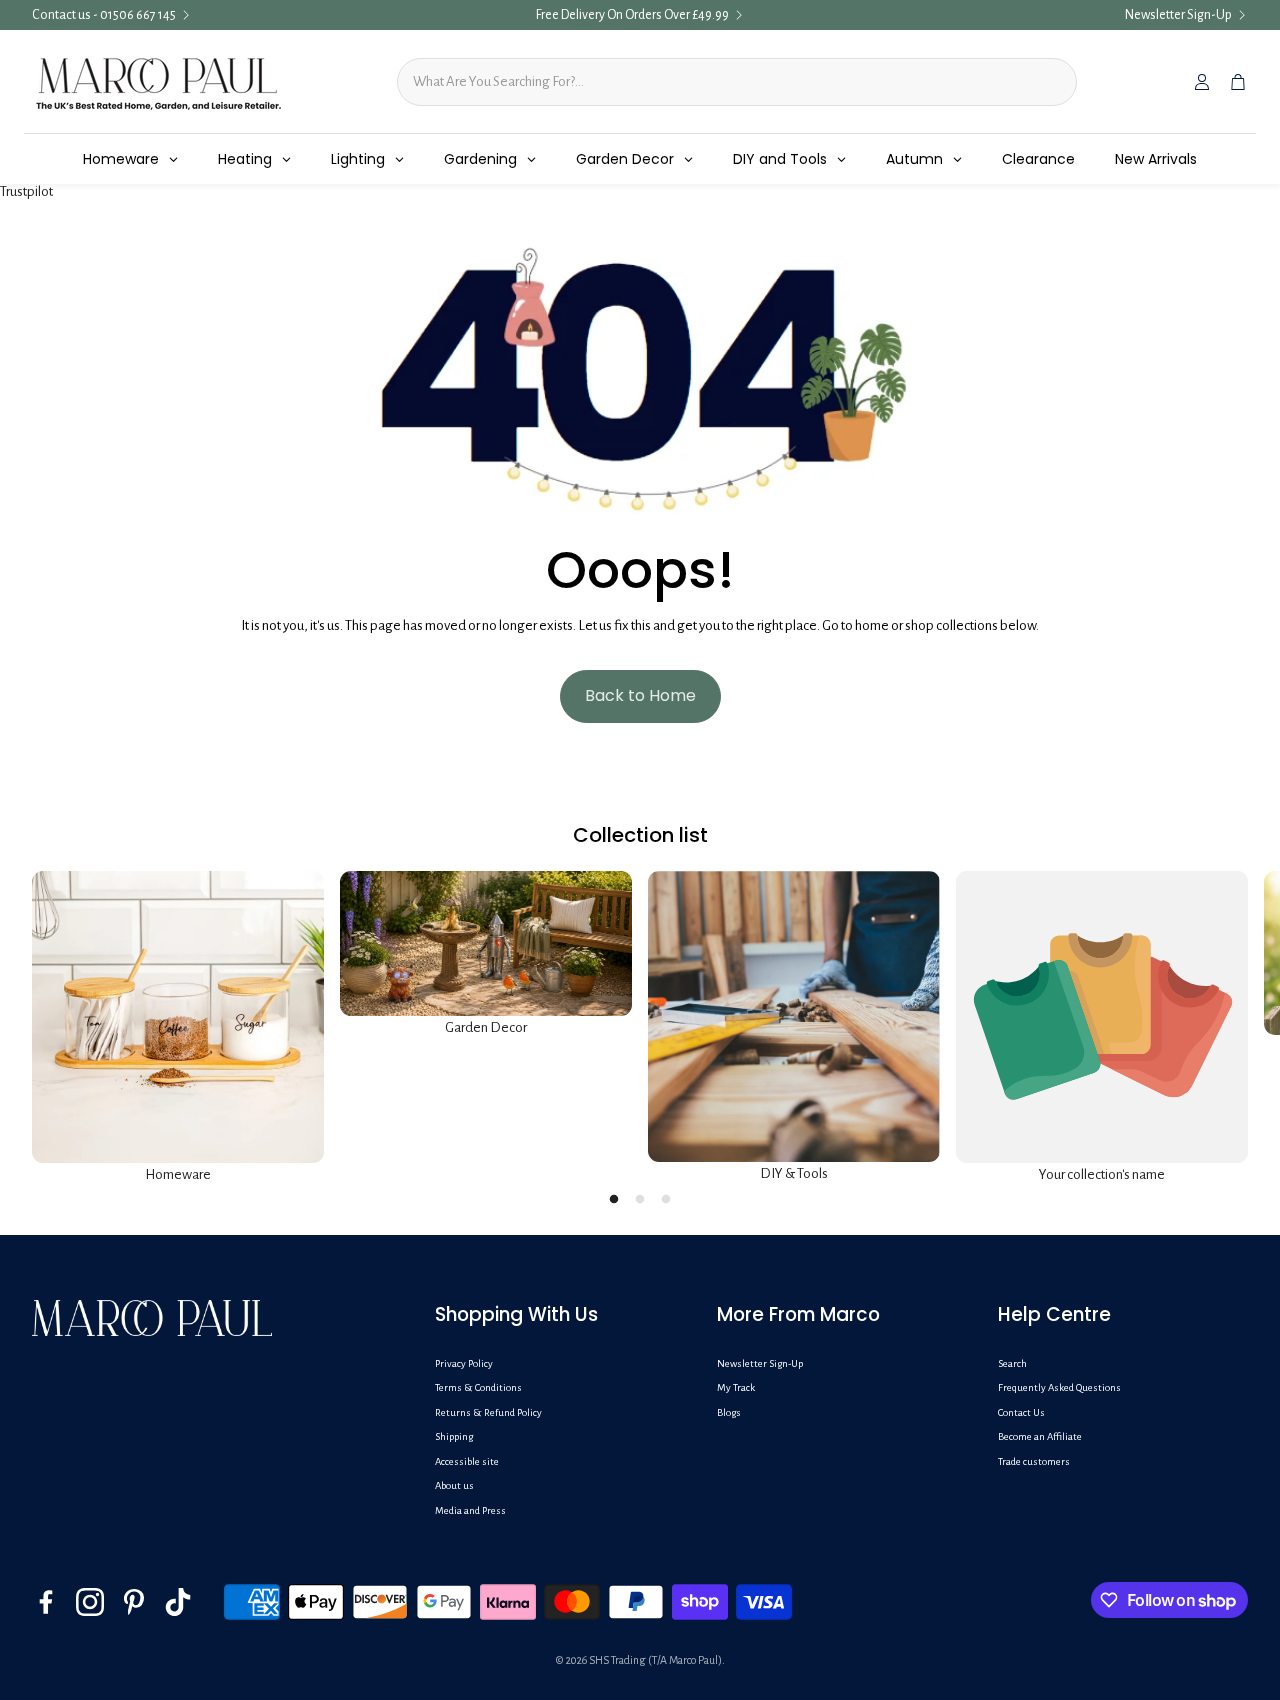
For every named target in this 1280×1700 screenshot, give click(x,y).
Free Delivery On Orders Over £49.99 (632, 15)
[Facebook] (46, 1602)
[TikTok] (178, 1602)
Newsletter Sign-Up (1178, 15)
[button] (560, 1315)
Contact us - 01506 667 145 (104, 15)
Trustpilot (26, 191)
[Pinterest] (134, 1602)
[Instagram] (90, 1602)
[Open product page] (178, 1017)
